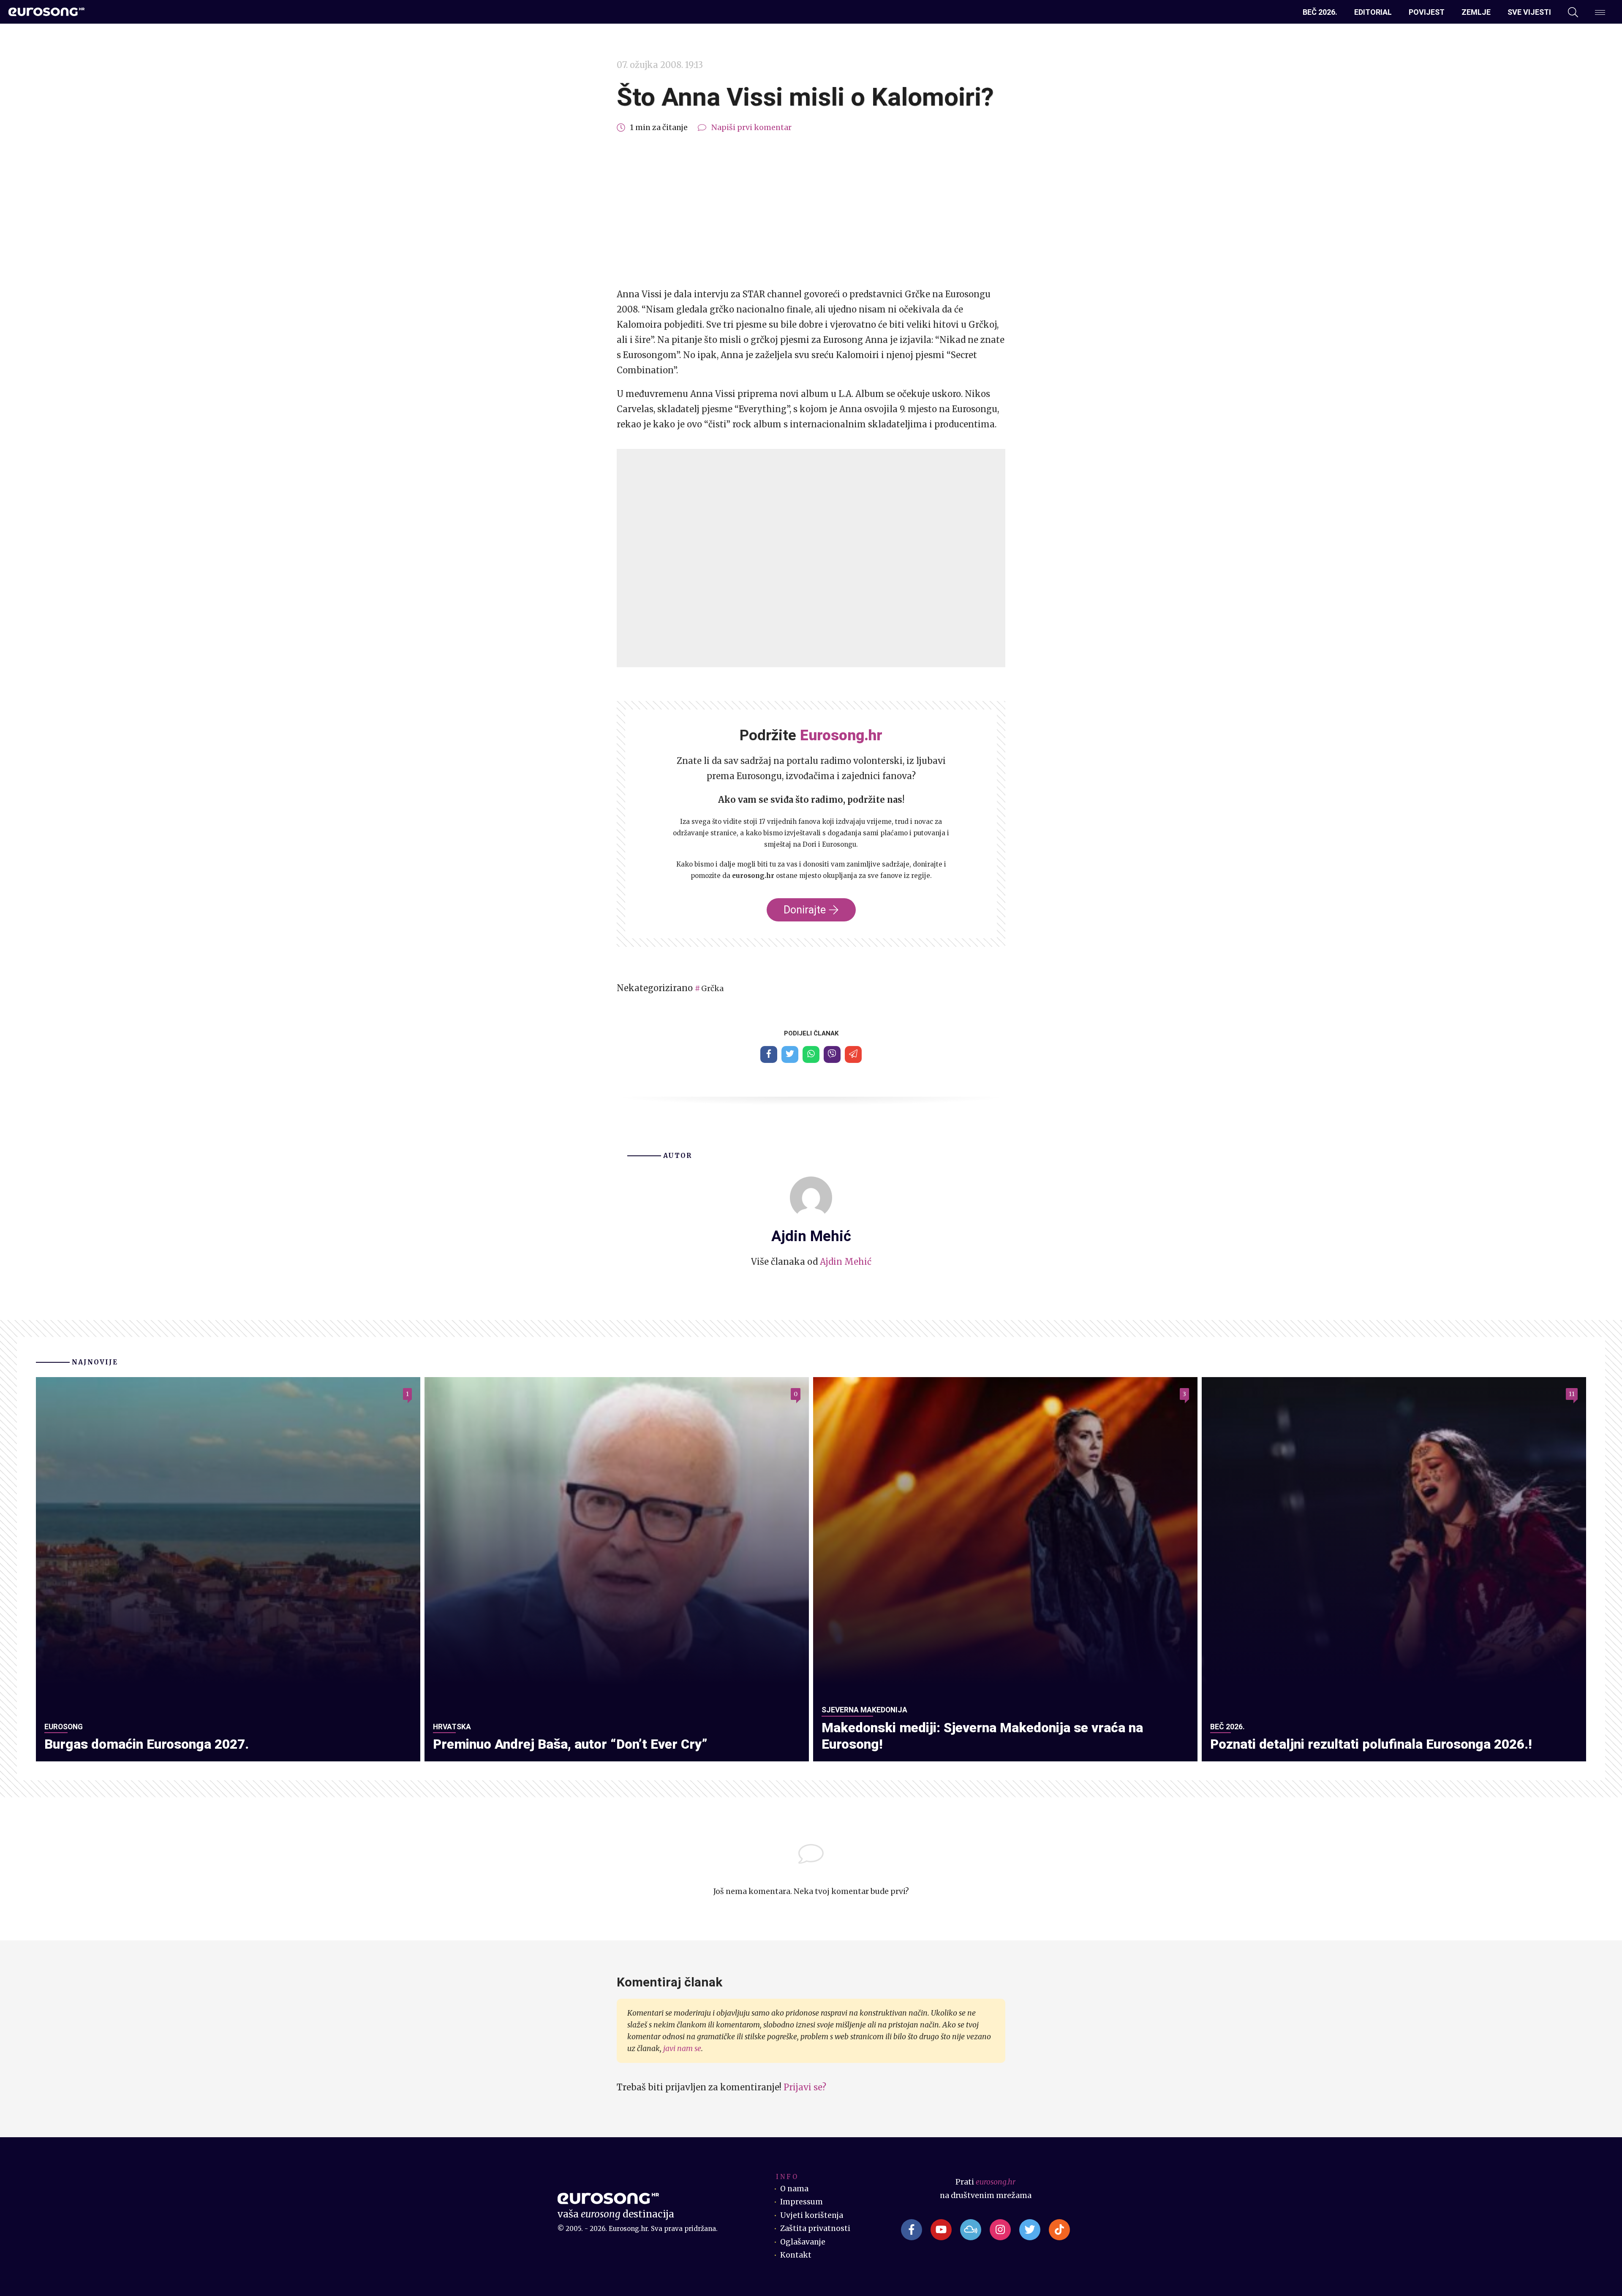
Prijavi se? (805, 2087)
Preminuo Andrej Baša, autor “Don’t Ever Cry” (570, 1744)
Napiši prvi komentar (751, 128)
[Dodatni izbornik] (1600, 12)
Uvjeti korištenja (812, 2215)
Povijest (1427, 12)
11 (1572, 1394)
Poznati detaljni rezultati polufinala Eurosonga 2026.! (1371, 1744)
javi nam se (682, 2049)
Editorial (1373, 12)
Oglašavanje (803, 2242)
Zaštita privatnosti (815, 2228)
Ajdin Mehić (846, 1262)
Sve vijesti (1529, 12)
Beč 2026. (1320, 12)
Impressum (801, 2202)
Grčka (712, 989)
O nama (794, 2189)
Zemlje (1476, 12)
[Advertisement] (811, 211)
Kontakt (796, 2255)
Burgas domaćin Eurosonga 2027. (147, 1744)
